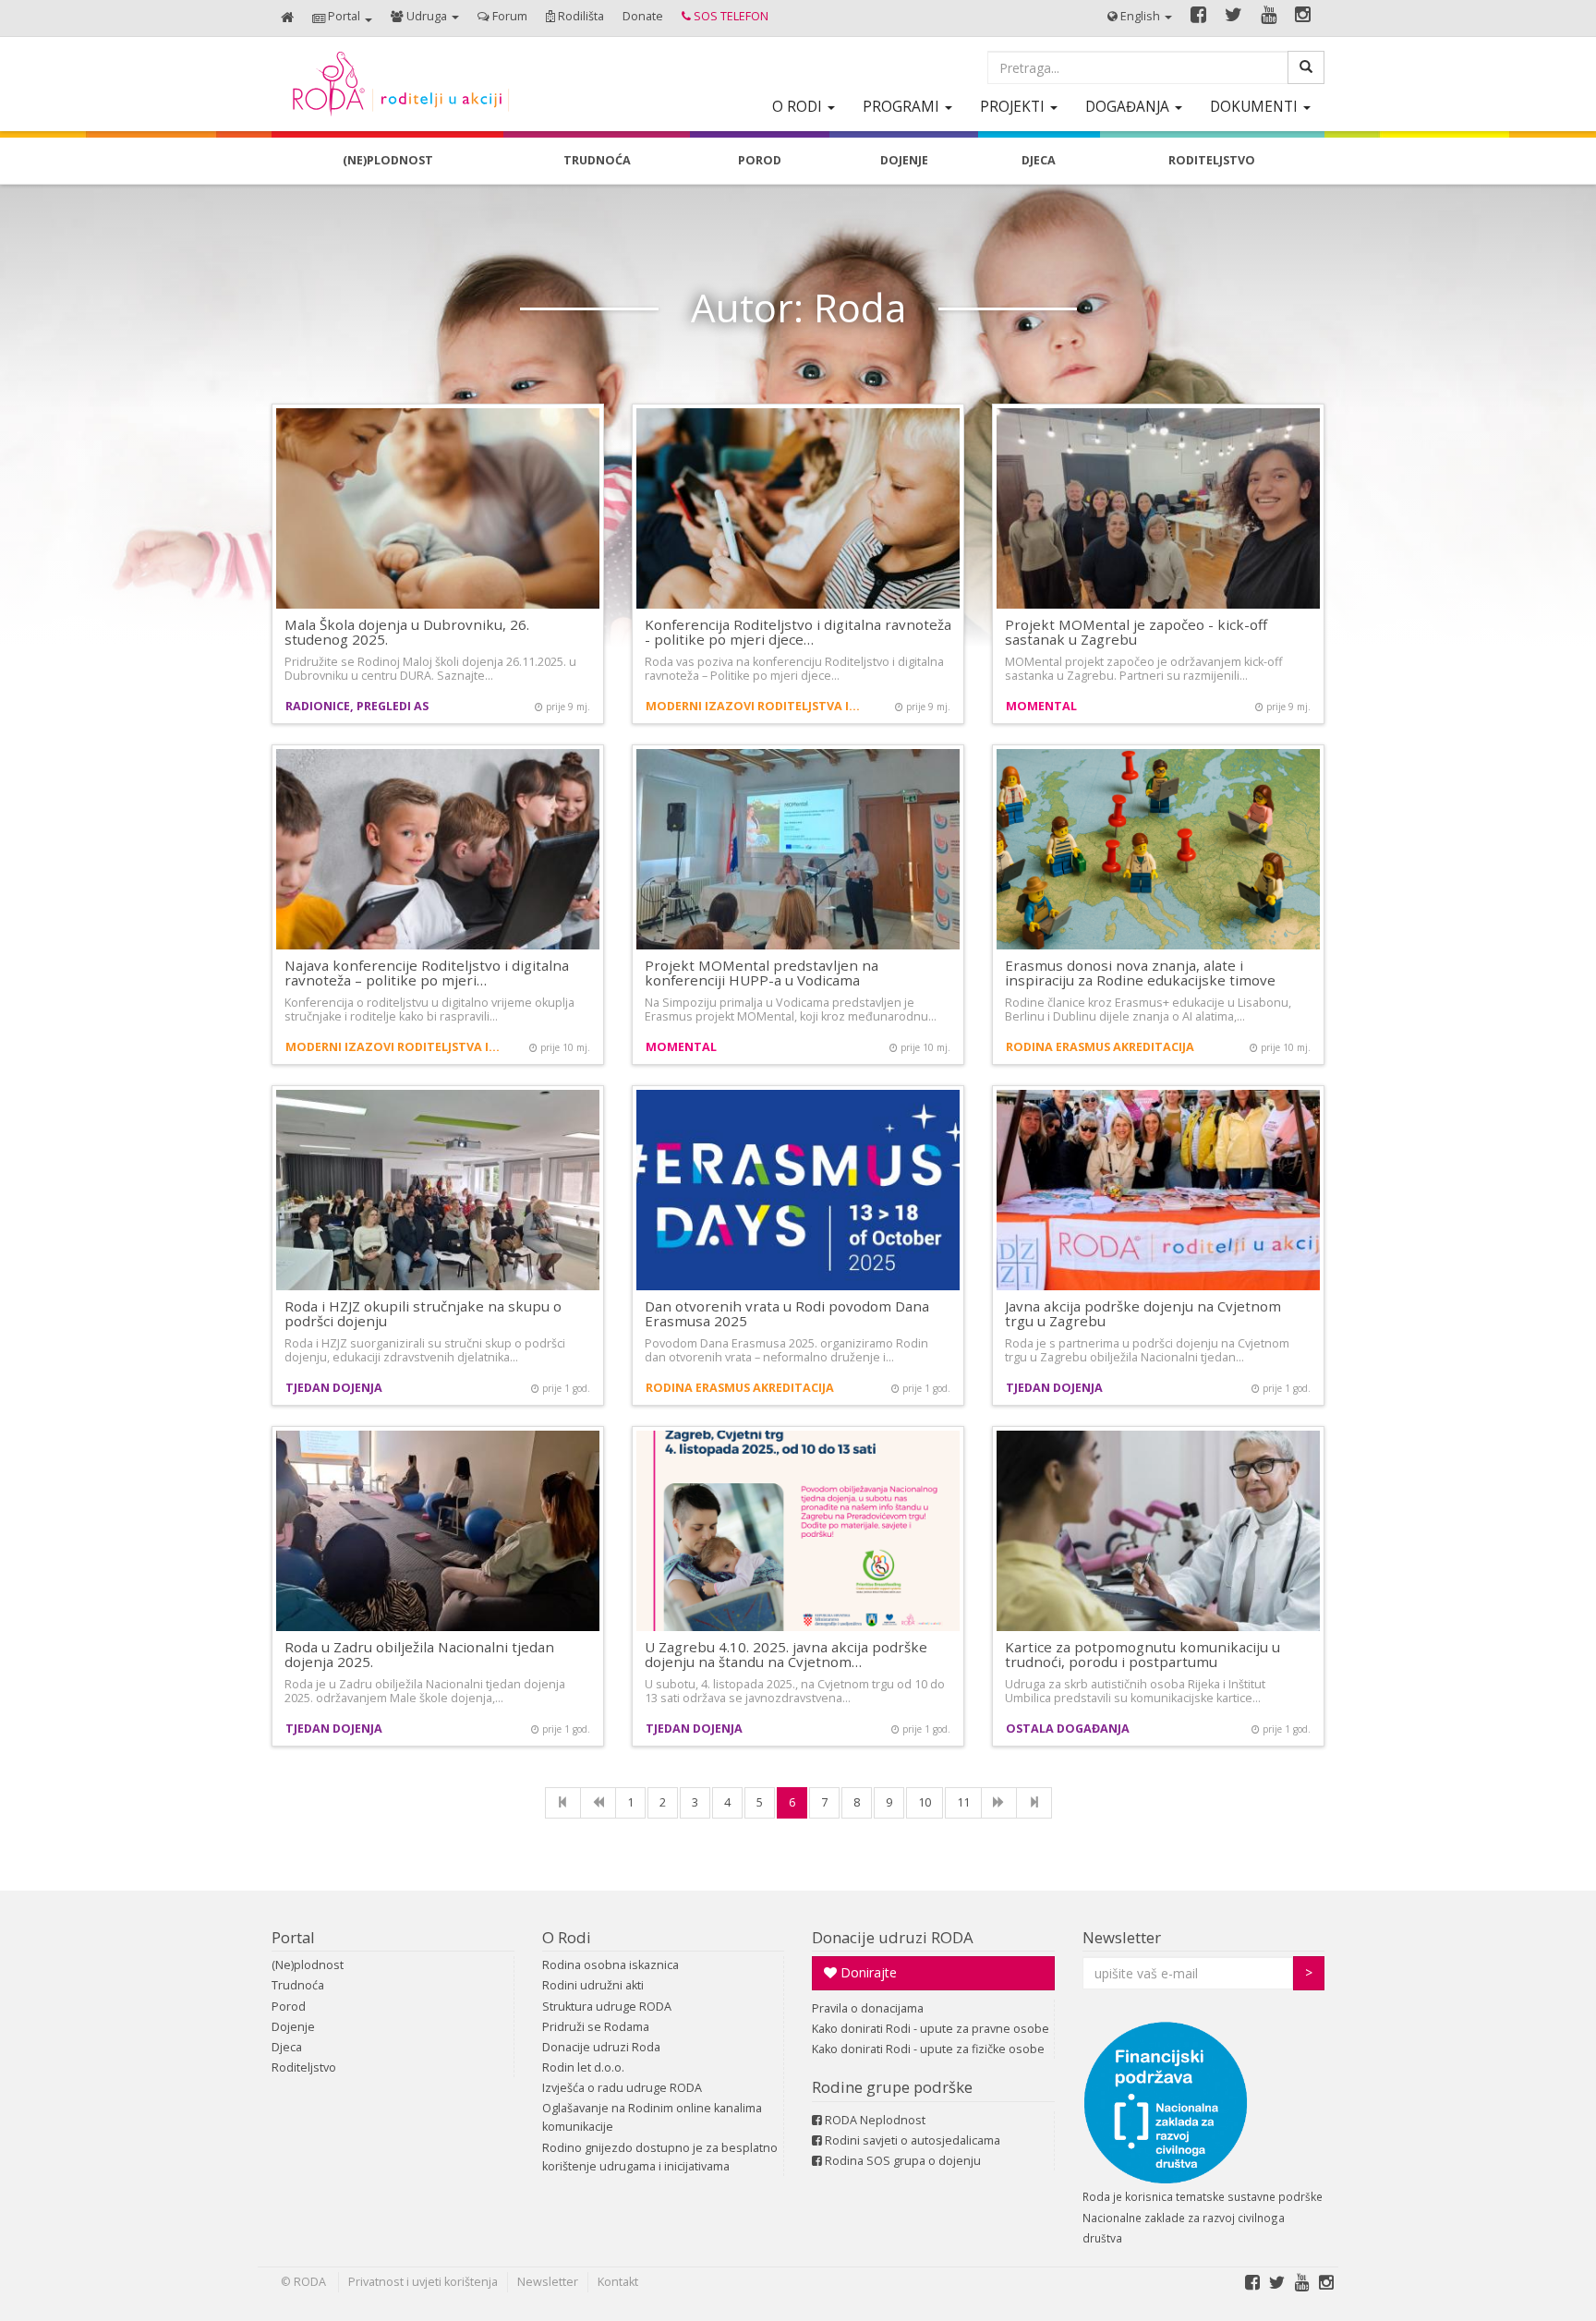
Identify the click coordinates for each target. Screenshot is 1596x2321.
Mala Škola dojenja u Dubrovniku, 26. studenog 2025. (407, 632)
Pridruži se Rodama (596, 2027)
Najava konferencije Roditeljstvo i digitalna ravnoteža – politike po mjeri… (427, 973)
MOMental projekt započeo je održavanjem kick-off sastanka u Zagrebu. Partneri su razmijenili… (1143, 669)
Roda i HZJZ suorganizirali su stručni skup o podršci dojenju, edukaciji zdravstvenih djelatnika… (425, 1350)
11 (963, 1802)
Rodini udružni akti (593, 1985)
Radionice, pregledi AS (357, 706)
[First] (563, 1803)
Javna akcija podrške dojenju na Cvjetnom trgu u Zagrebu (1143, 1314)
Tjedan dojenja (334, 1388)
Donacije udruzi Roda (601, 2047)
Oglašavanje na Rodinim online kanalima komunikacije (652, 2117)
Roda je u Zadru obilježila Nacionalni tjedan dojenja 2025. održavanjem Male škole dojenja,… (425, 1691)
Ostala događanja (1068, 1729)
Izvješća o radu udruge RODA (622, 2088)
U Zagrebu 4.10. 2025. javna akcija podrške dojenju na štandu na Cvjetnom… (786, 1655)
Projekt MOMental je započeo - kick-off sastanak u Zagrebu (1136, 632)
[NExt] (999, 1803)
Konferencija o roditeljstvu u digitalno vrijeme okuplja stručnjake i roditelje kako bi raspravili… (429, 1009)
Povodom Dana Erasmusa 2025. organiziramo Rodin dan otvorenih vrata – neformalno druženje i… (786, 1350)
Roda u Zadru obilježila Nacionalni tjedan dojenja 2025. (419, 1655)
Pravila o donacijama (868, 2008)
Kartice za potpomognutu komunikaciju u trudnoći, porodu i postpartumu (1143, 1655)
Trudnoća (298, 1985)
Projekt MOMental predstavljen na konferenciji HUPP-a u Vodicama (762, 973)
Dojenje (293, 2027)
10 (925, 1802)
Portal (293, 1937)
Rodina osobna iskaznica (611, 1965)
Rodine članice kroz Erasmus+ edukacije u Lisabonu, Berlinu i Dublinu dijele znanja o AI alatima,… (1148, 1009)
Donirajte (867, 1972)
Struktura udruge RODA (607, 2007)
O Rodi (567, 1937)
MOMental (1041, 706)
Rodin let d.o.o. (583, 2067)
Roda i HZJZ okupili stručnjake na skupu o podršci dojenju (423, 1314)
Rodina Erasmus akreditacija (1100, 1047)
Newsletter (1122, 1937)
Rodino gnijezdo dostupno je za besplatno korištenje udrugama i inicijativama (660, 2157)
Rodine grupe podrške (892, 2087)
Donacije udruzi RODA (893, 1937)
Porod (289, 2007)
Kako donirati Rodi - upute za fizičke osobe (928, 2049)
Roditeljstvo (304, 2067)
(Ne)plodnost (308, 1965)
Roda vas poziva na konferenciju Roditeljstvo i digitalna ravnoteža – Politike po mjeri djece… (794, 669)
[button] (342, 18)
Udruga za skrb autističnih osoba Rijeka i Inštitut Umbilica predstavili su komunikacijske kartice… (1135, 1691)
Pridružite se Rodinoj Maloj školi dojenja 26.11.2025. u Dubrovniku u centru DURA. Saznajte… (430, 669)
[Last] (1034, 1803)
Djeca (287, 2047)
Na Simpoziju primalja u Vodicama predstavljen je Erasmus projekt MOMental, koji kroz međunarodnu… (791, 1009)
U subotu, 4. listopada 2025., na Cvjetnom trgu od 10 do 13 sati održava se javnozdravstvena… (795, 1691)
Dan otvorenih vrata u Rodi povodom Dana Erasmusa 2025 (787, 1314)
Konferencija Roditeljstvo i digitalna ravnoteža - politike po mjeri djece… (798, 632)
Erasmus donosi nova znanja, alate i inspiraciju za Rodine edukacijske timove (1140, 973)
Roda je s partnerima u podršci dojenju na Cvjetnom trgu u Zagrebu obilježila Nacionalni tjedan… (1147, 1350)
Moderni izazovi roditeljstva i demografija (754, 706)
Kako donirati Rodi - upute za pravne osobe (931, 2029)
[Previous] (598, 1803)
